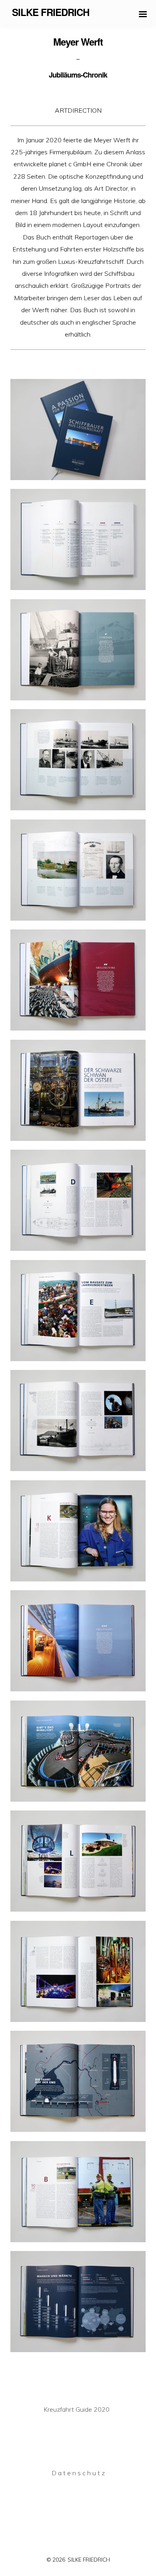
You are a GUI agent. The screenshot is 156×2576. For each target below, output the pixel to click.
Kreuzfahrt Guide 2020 (77, 2409)
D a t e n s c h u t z (78, 2473)
